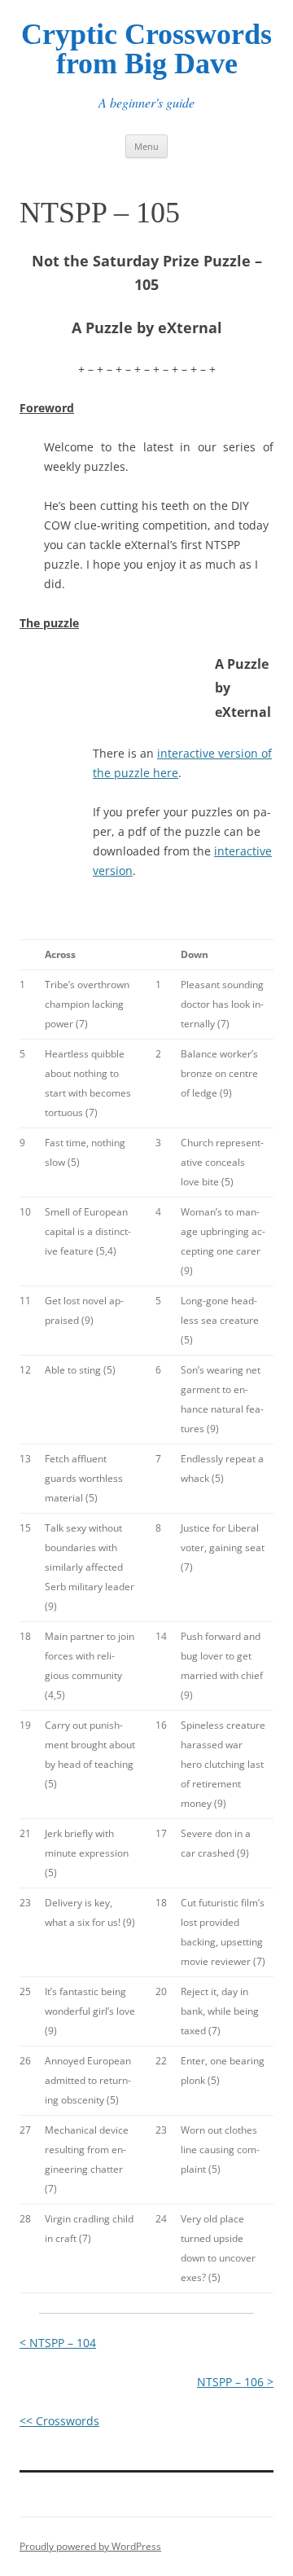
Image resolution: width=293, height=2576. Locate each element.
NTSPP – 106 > (235, 2382)
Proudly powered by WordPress (90, 2546)
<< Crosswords (59, 2421)
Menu (146, 146)
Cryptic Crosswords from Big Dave (146, 49)
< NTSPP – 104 (58, 2343)
